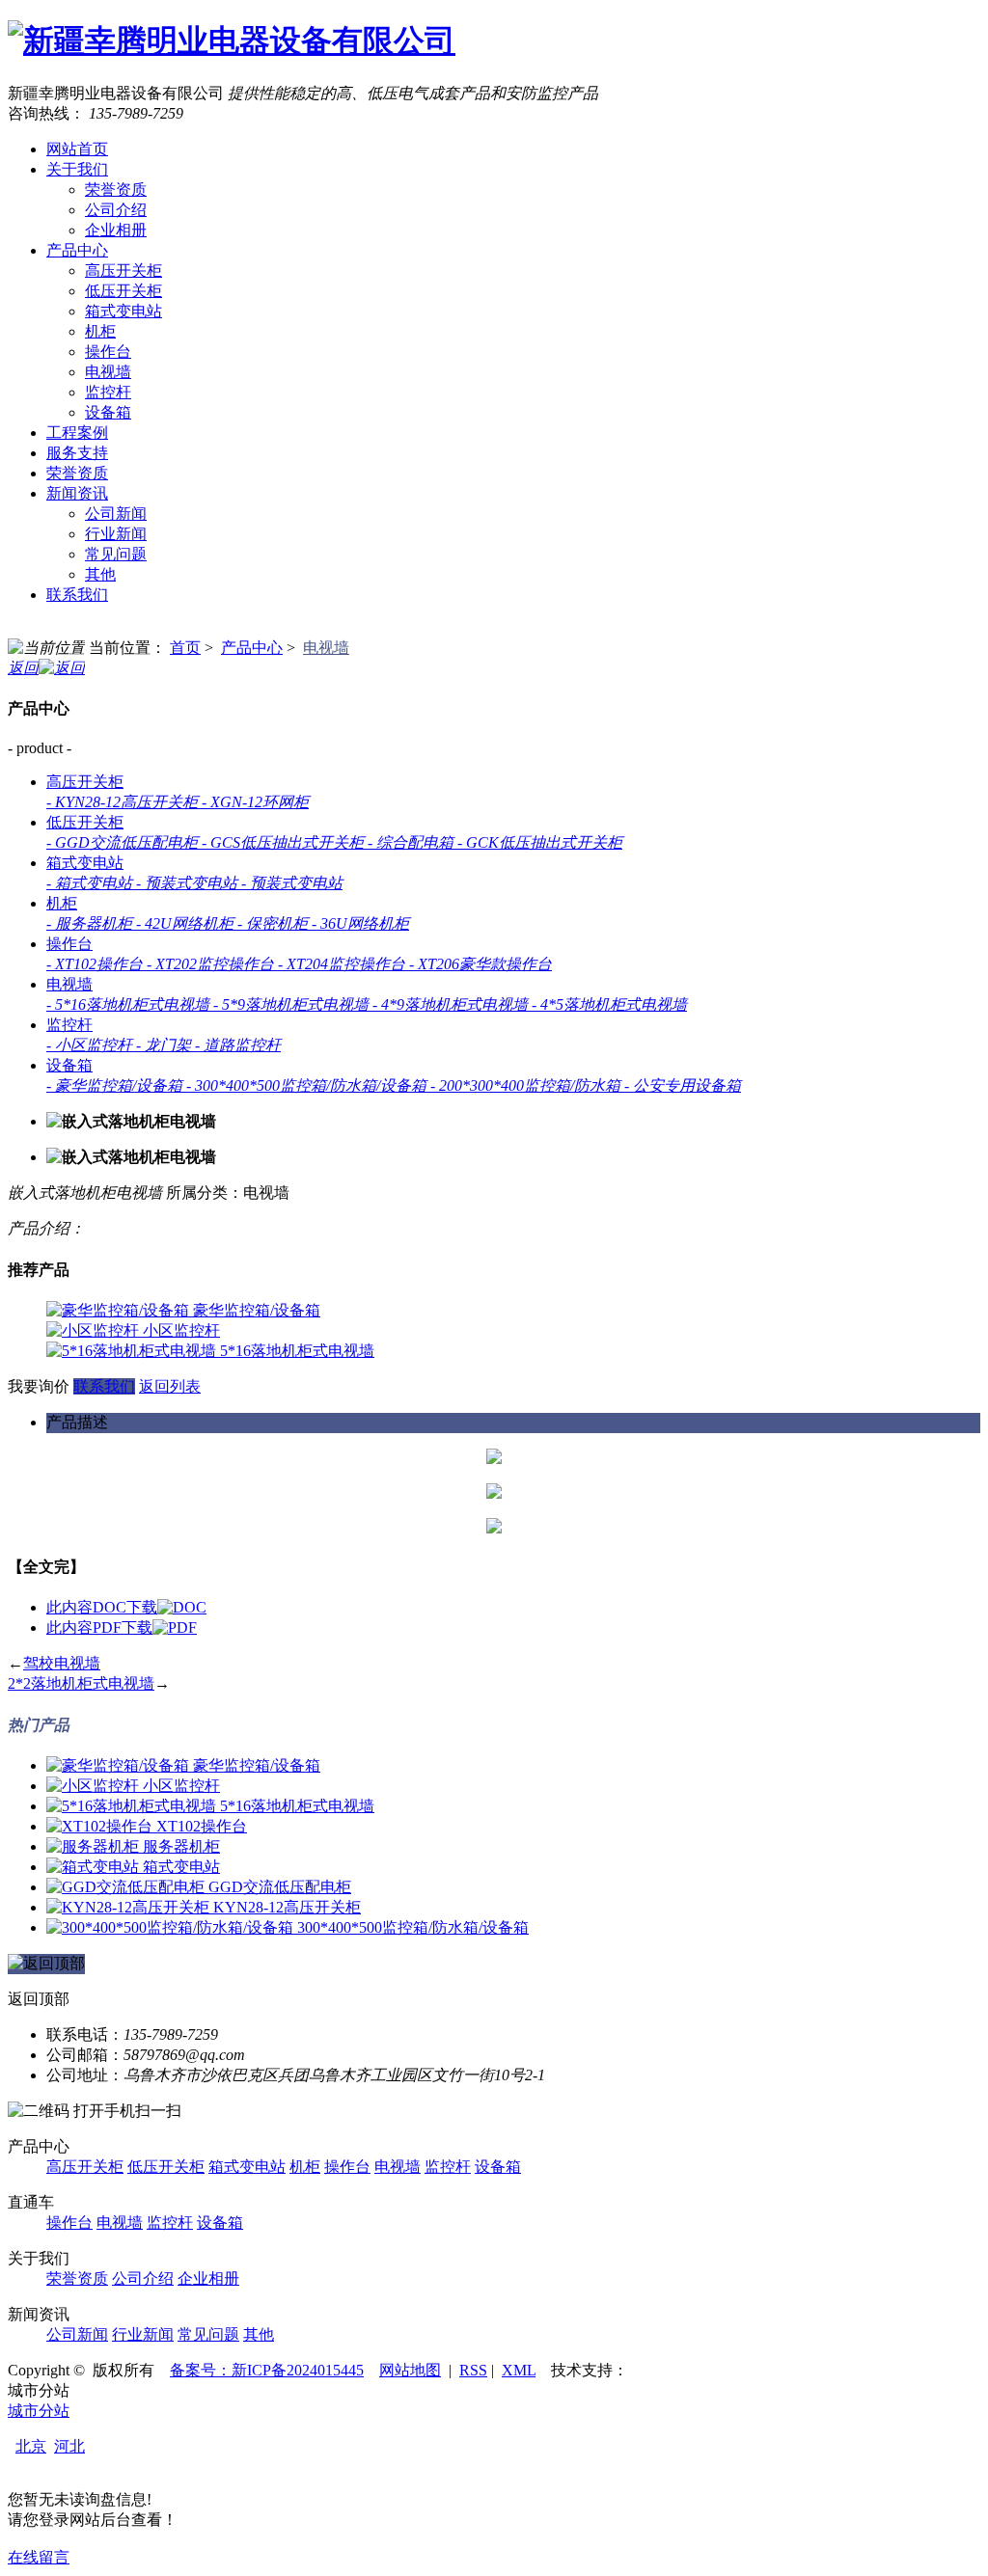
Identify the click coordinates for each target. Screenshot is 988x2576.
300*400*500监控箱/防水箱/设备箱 (413, 1927)
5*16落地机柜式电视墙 (297, 1351)
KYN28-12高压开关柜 (287, 1907)
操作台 (108, 352)
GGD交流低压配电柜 (280, 1887)
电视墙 (108, 372)
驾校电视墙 (62, 1663)
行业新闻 (116, 534)
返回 (23, 668)
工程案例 (77, 433)
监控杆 (108, 392)
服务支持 (77, 453)
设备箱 (108, 412)
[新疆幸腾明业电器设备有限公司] (232, 41)
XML (519, 2370)
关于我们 (77, 169)
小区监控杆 (181, 1330)
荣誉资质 (116, 190)
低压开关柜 (123, 291)
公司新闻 (116, 514)
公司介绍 (116, 210)
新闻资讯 (77, 493)
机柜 (100, 331)
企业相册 (116, 230)
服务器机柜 (181, 1846)
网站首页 (77, 149)
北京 (31, 2446)
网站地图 (410, 2370)
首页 (185, 648)
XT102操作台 (202, 1826)
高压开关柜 (123, 271)
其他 (100, 574)
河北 (69, 2446)
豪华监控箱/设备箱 (257, 1310)
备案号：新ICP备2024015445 (267, 2370)
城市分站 (39, 2411)
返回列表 (170, 1386)
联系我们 (77, 595)
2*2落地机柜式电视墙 (81, 1683)
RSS (473, 2370)
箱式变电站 (123, 311)
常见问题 (116, 554)
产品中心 (77, 250)
